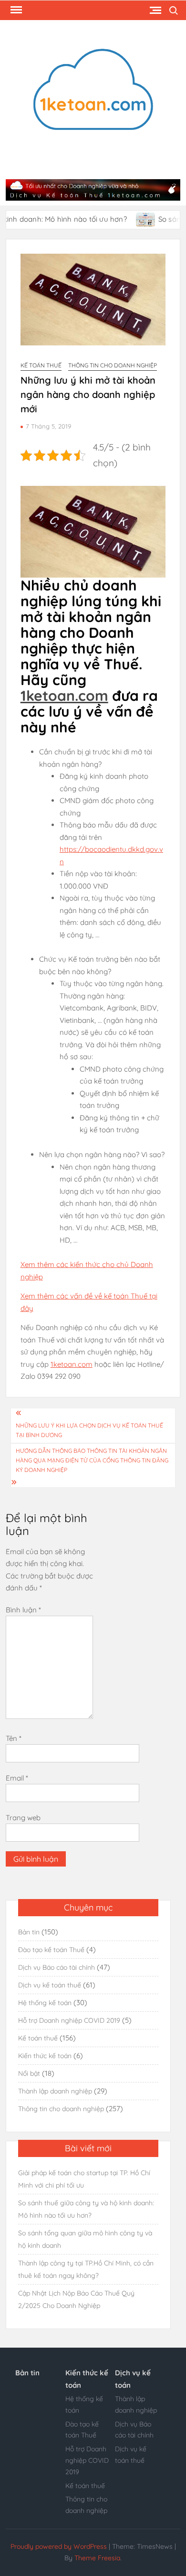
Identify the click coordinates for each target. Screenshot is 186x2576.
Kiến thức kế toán (45, 2056)
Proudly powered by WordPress (59, 2546)
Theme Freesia (97, 2558)
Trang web (23, 1818)
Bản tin (29, 1932)
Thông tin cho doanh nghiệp (113, 365)
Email (17, 1778)
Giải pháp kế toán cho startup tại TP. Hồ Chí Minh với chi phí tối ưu (84, 2179)
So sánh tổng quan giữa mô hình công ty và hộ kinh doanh (85, 2239)
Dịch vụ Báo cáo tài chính (57, 1967)
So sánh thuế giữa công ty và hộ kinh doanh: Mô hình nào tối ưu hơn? (86, 2209)
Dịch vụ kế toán (133, 2379)
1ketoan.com (64, 696)
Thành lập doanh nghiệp (55, 2091)
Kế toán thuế (41, 365)
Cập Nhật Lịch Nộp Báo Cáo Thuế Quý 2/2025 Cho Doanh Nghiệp (76, 2299)
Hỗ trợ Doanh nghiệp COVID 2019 (69, 2020)
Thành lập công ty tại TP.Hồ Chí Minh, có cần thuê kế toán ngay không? (86, 2269)
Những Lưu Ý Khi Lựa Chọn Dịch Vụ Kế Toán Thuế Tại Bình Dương (89, 1430)
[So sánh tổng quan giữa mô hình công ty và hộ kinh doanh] (127, 219)
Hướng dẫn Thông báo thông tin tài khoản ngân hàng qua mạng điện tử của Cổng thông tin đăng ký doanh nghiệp (92, 1460)
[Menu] (15, 10)
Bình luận (23, 1610)
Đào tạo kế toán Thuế (51, 1950)
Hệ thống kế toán (45, 2003)
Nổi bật (29, 2073)
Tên (14, 1738)
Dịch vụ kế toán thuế (50, 1985)
